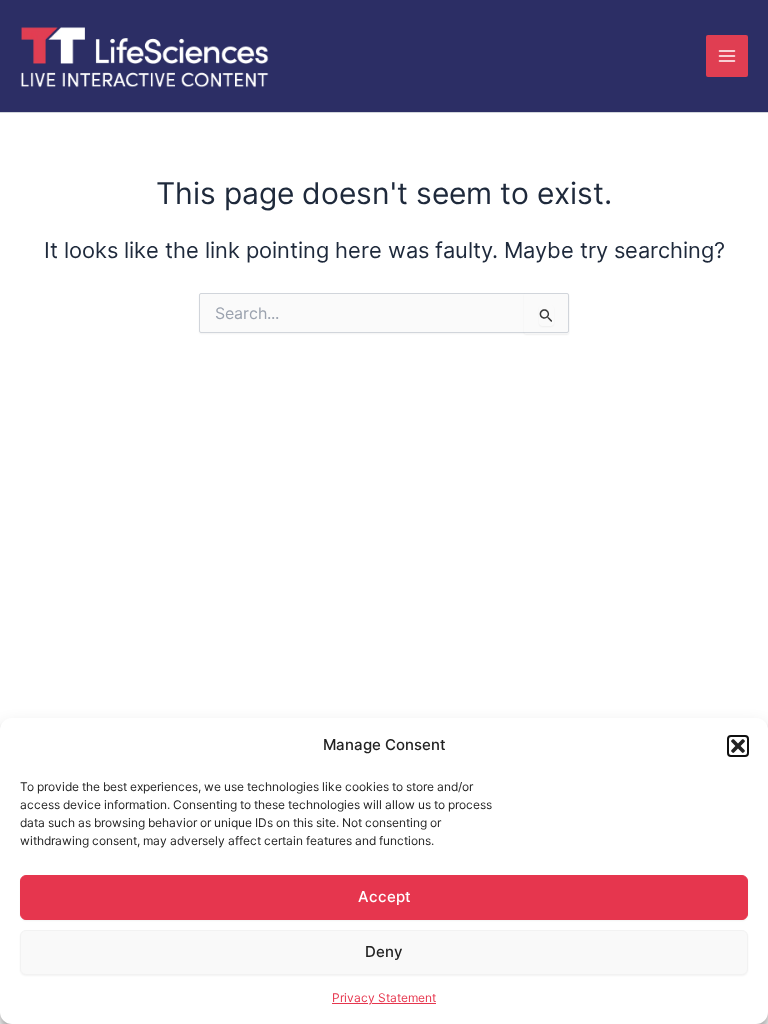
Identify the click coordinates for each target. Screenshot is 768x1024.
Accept (384, 896)
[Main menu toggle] (727, 56)
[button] (738, 746)
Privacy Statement (384, 997)
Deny (384, 951)
